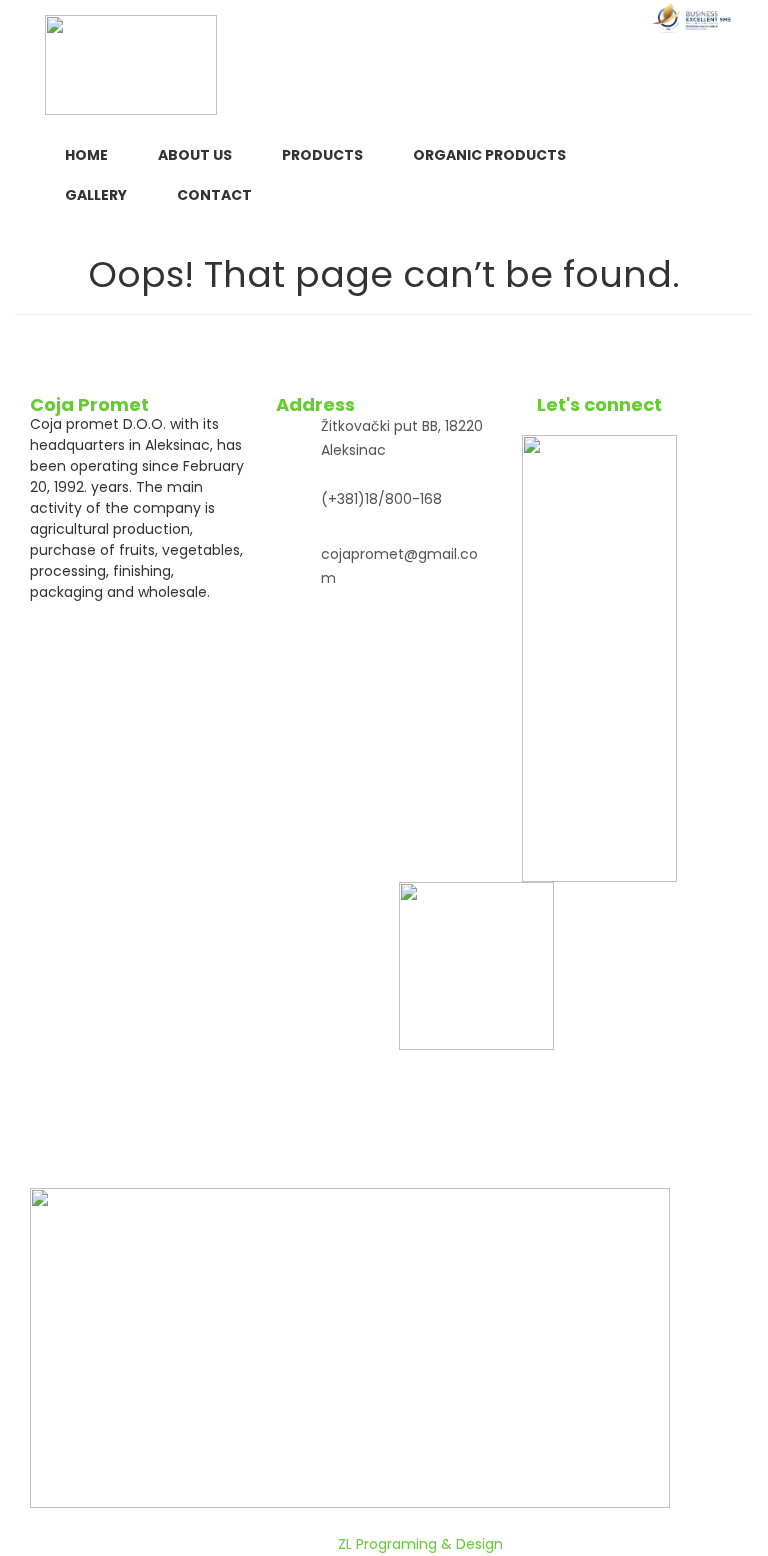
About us (195, 155)
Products (322, 155)
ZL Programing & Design (420, 1544)
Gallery (96, 195)
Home (86, 155)
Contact (214, 195)
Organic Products (489, 155)
